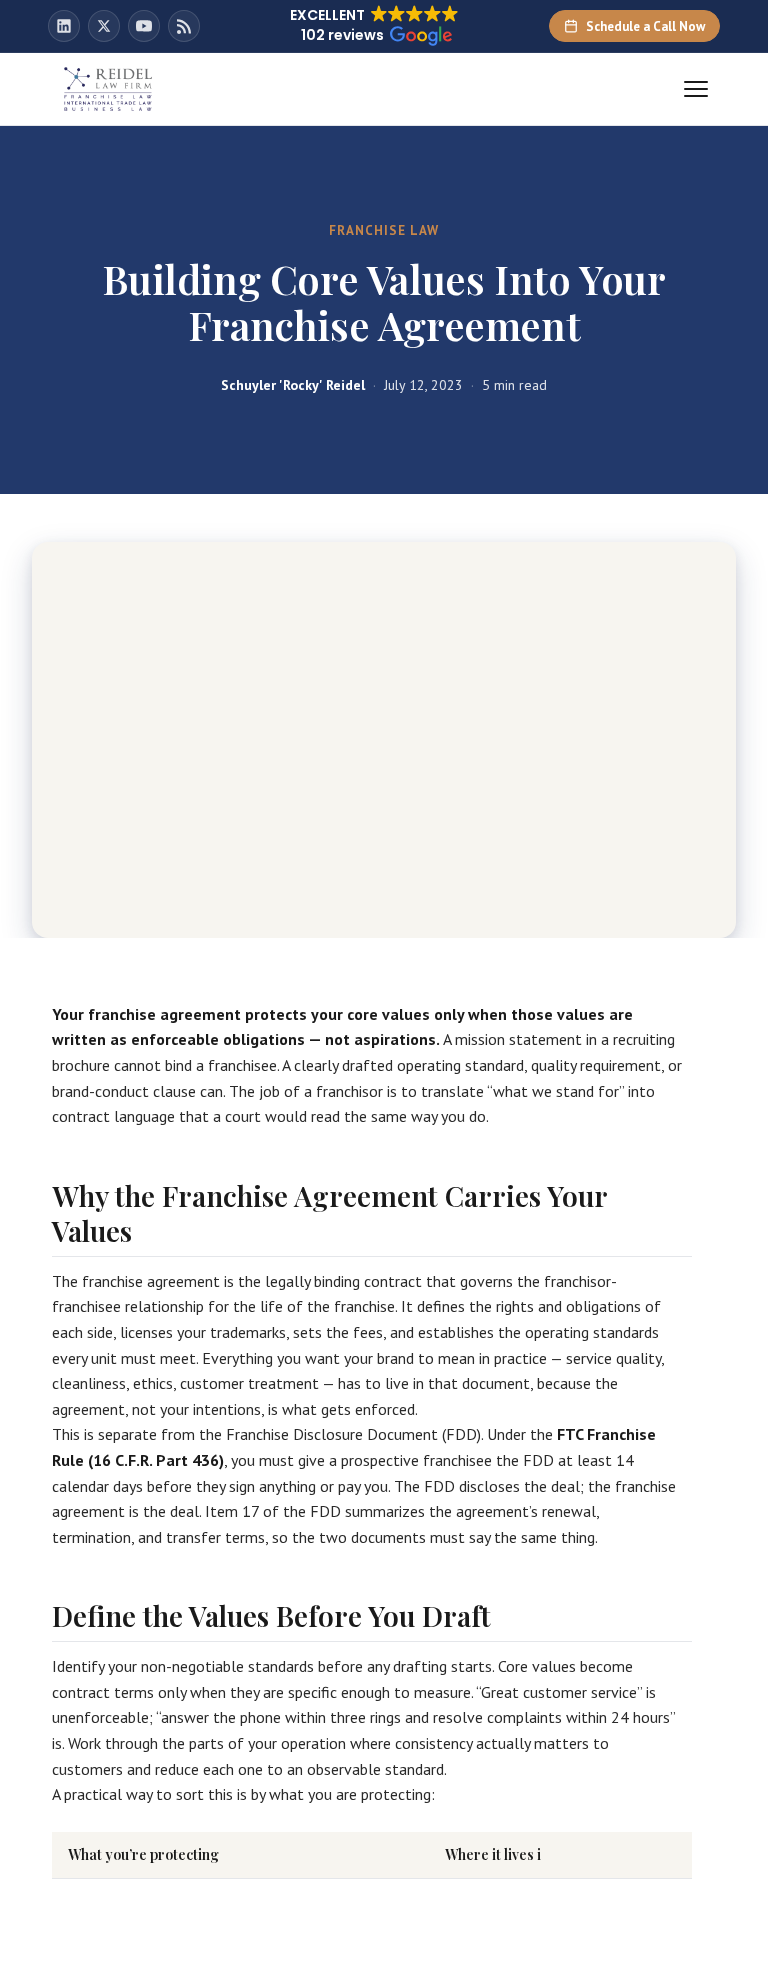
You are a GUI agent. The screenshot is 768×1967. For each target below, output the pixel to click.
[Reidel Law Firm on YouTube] (144, 26)
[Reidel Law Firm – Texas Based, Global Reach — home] (108, 89)
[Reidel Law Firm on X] (104, 26)
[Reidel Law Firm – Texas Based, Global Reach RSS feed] (184, 26)
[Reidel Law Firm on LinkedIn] (64, 26)
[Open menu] (696, 89)
